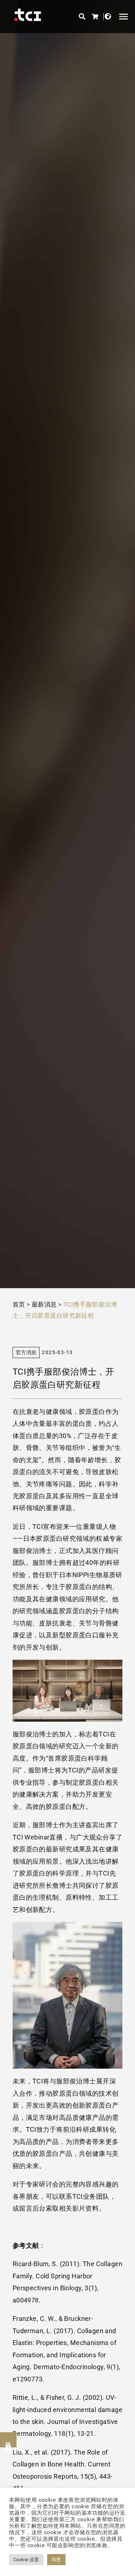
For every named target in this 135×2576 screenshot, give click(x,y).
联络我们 (8, 2440)
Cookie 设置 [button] (26, 2560)
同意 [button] (56, 2560)
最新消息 (44, 1304)
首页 (19, 1304)
